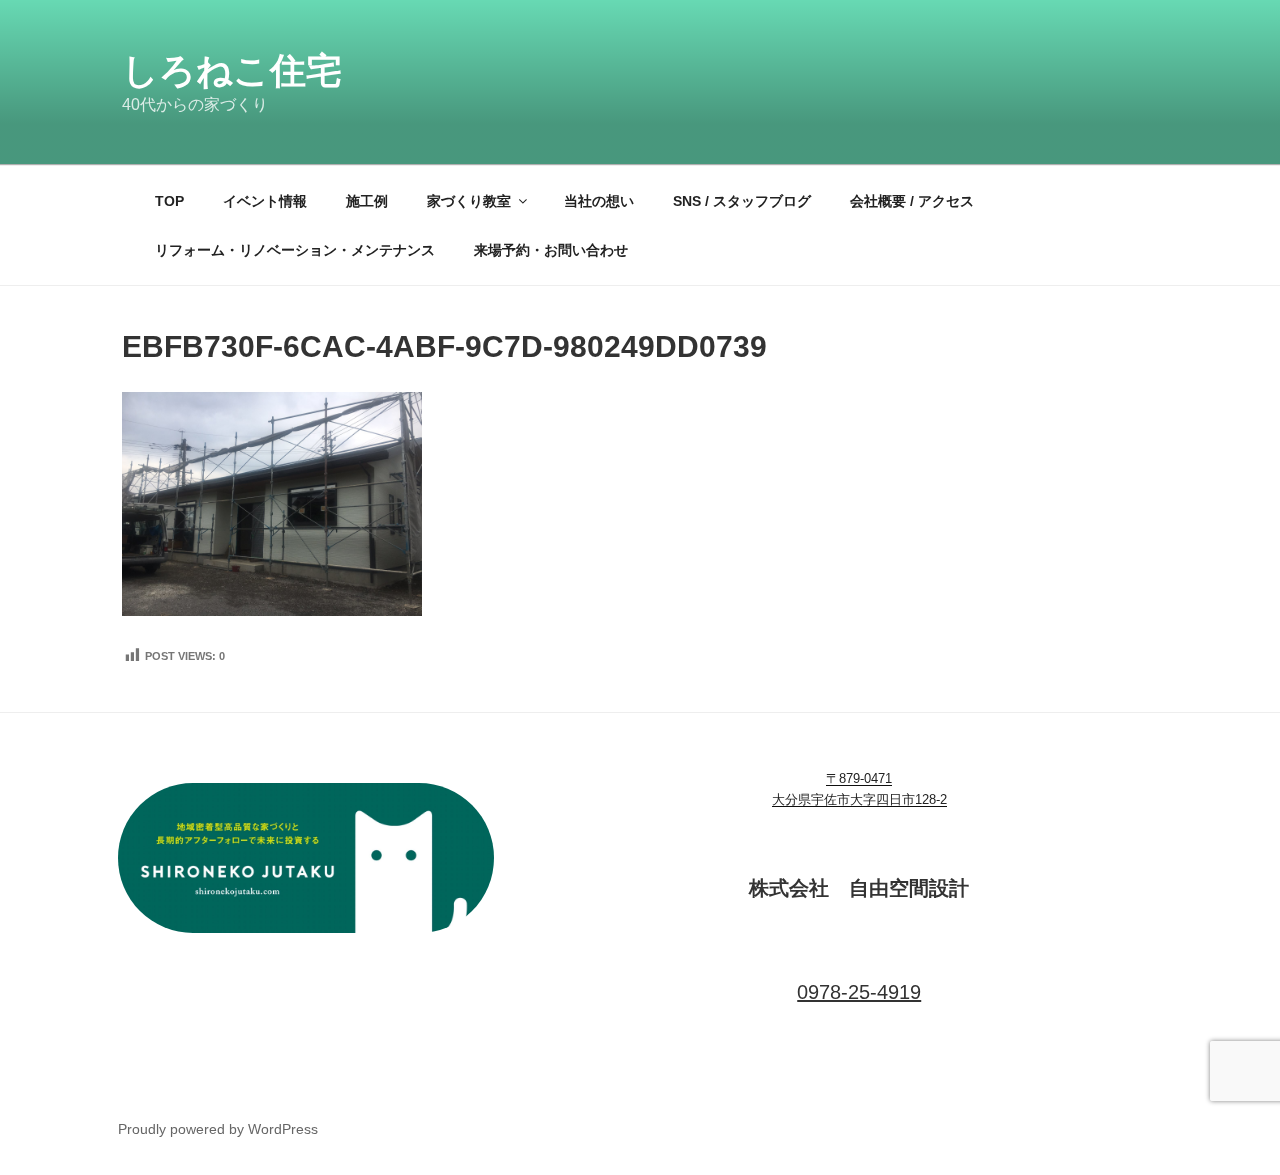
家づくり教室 (469, 201)
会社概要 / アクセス (912, 201)
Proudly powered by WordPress (218, 1129)
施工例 (367, 201)
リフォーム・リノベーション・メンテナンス (295, 250)
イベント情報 (265, 201)
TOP (169, 201)
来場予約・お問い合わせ (551, 250)
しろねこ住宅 (232, 70)
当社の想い (599, 201)
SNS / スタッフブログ (742, 201)
